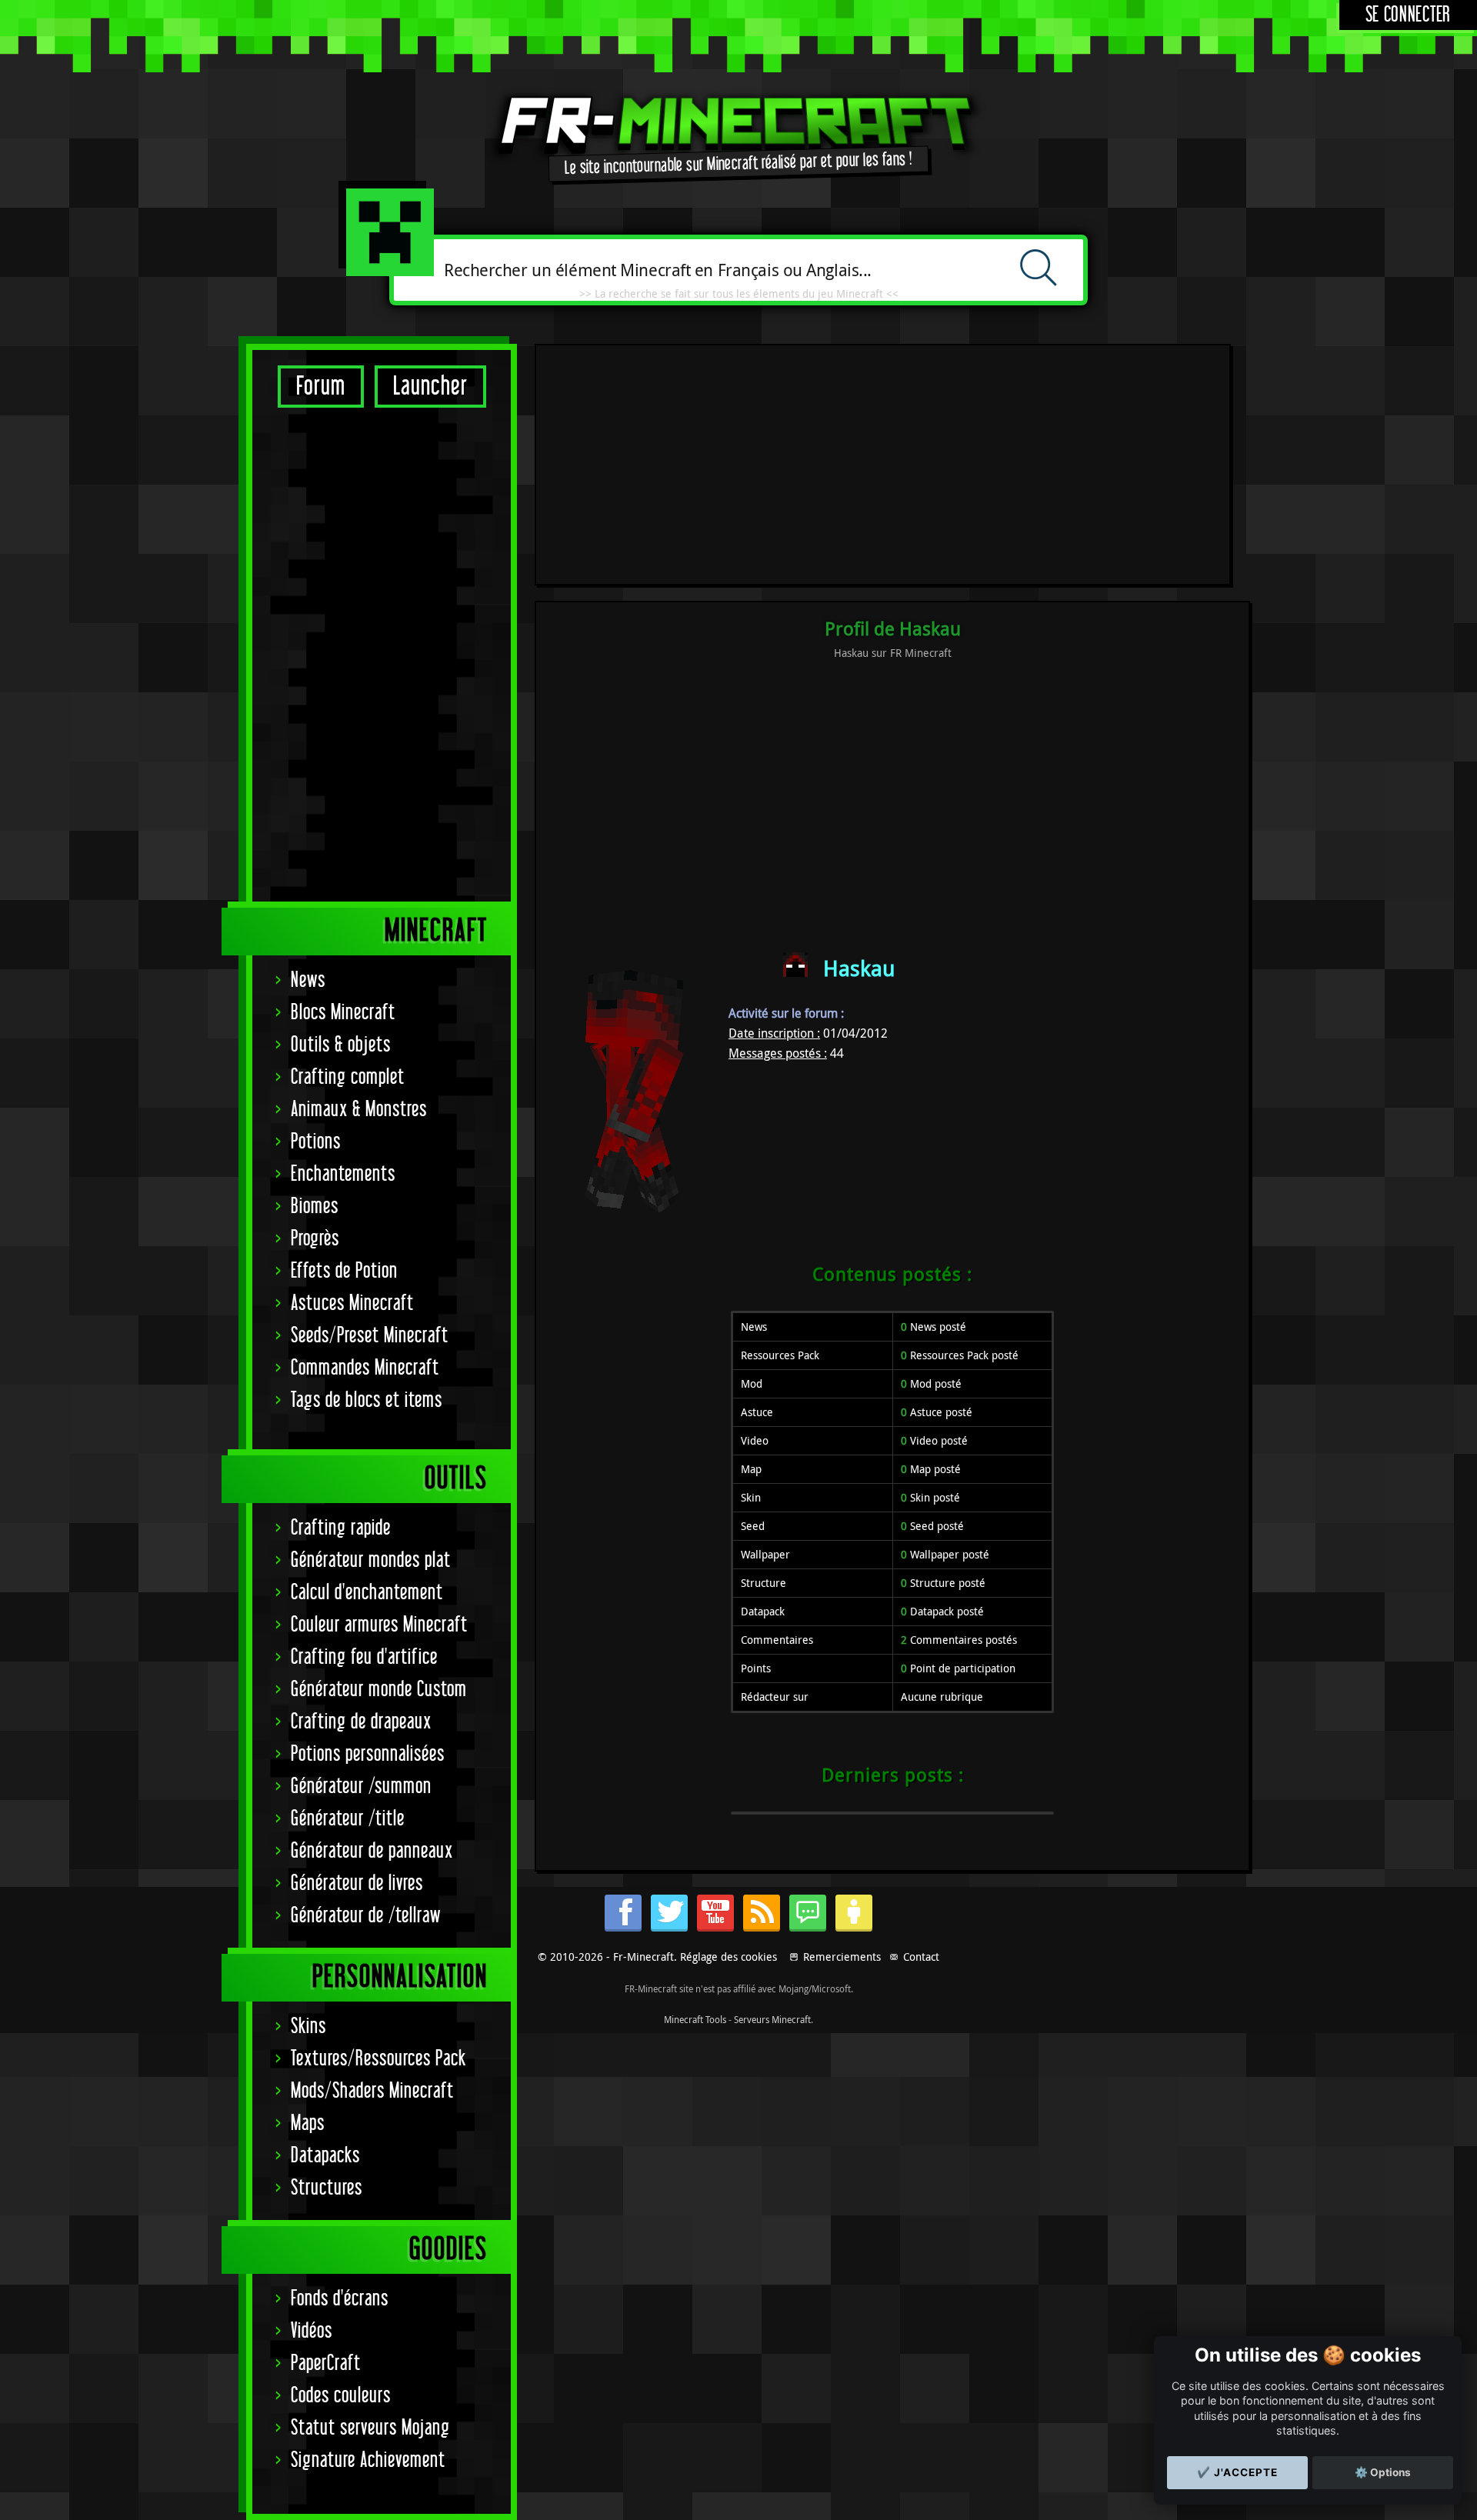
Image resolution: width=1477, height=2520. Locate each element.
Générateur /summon (361, 1787)
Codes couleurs (341, 2396)
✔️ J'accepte (1237, 2472)
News (308, 980)
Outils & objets (341, 1045)
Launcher (430, 387)
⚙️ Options (1383, 2472)
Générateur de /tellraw (366, 1916)
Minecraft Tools (695, 2019)
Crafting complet (348, 1077)
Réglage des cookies (728, 1957)
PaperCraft (326, 2363)
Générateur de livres (357, 1883)
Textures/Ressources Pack (378, 2059)
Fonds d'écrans (340, 2299)
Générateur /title (348, 1819)
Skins (308, 2027)
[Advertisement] (382, 654)
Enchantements (343, 1174)
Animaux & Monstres (359, 1110)
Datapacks (325, 2156)
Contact (921, 1957)
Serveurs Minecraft (772, 2019)
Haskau (859, 968)
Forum (321, 387)
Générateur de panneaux (372, 1851)
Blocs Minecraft (343, 1013)
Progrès (315, 1239)
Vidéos (312, 2331)
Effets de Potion (344, 1271)
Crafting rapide (341, 1528)
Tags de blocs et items (367, 1400)
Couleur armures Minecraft (379, 1625)
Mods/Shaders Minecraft (372, 2091)
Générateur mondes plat (371, 1560)
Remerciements (842, 1957)
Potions (316, 1142)
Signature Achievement (368, 2460)
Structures (327, 2188)
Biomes (315, 1207)
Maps (308, 2123)
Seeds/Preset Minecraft (370, 1336)
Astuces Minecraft (352, 1303)
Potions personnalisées (368, 1754)
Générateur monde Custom (379, 1690)
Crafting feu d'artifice (364, 1657)
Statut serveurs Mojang (370, 2428)
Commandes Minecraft (365, 1368)
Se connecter (1408, 15)
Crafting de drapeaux (361, 1722)
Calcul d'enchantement (367, 1593)
